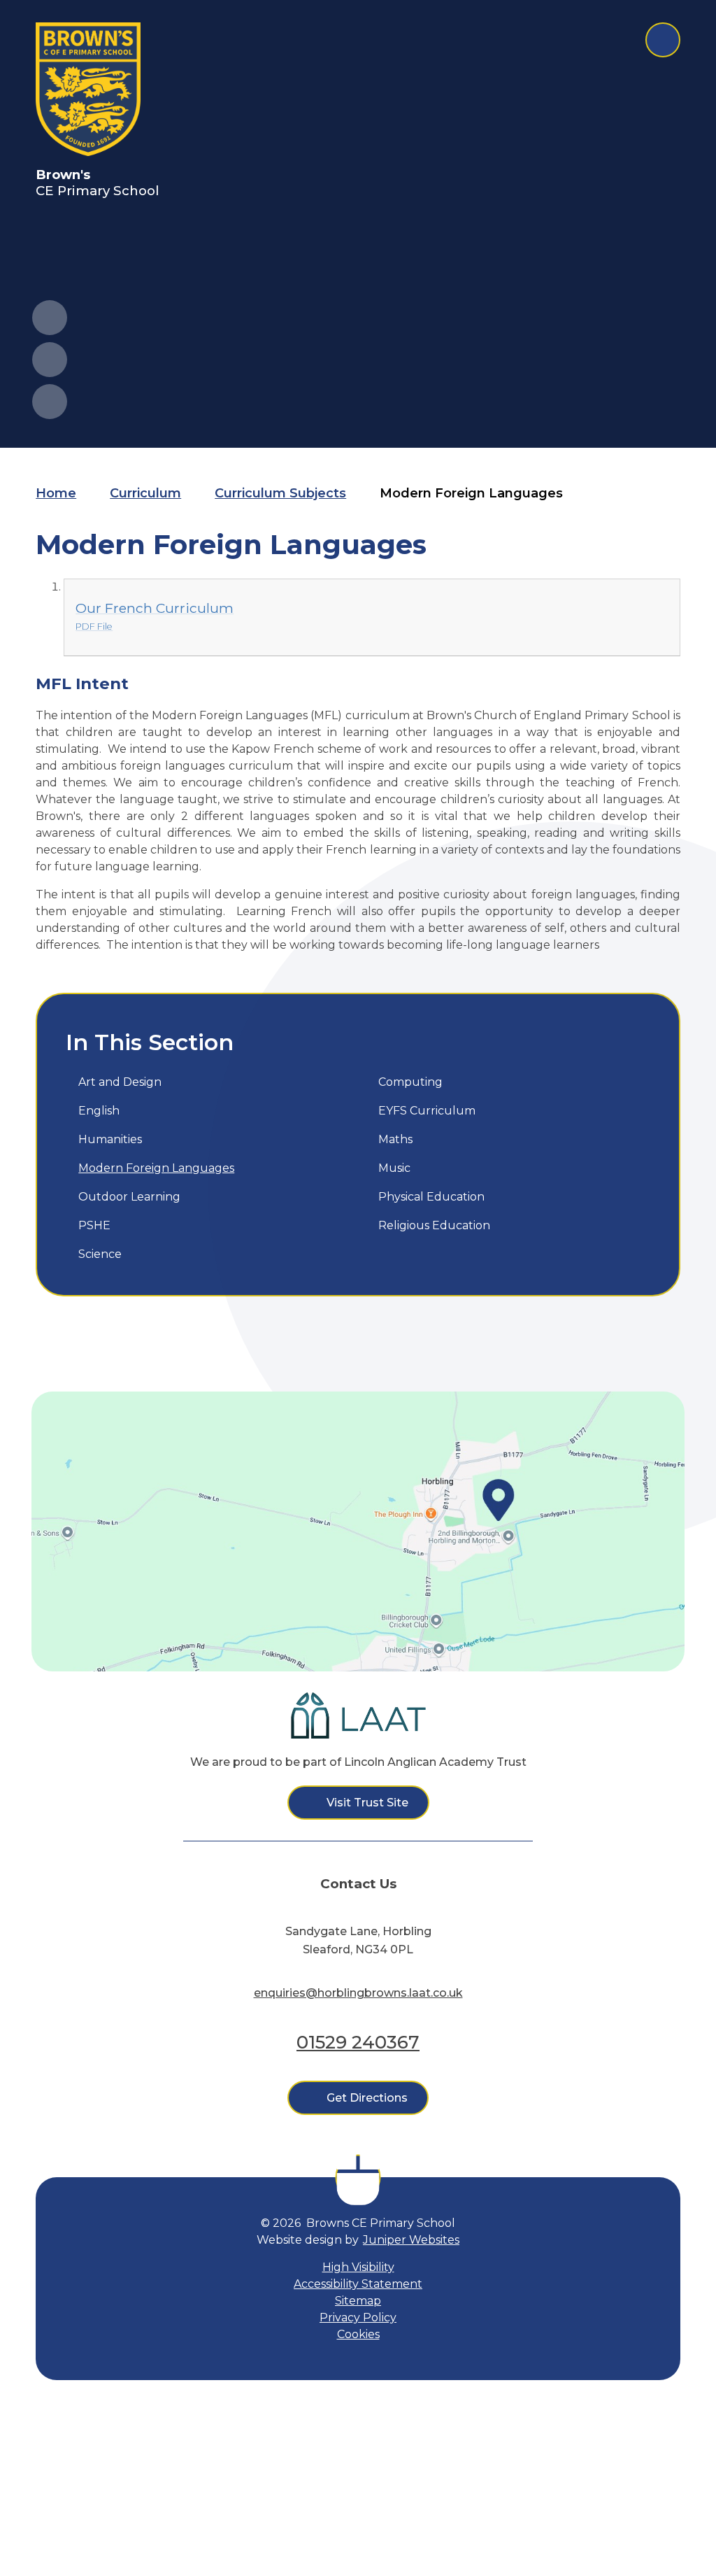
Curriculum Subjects (280, 493)
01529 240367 (358, 2042)
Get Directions (367, 2098)
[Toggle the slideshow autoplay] (50, 402)
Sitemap (358, 2301)
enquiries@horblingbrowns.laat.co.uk (358, 1993)
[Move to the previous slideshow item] (50, 318)
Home (56, 493)
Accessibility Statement (358, 2284)
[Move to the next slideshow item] (50, 360)
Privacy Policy (358, 2317)
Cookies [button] (358, 2334)
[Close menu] (663, 40)
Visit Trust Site (367, 1803)
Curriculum (145, 493)
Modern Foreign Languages (471, 493)
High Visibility (358, 2267)
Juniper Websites (411, 2240)
